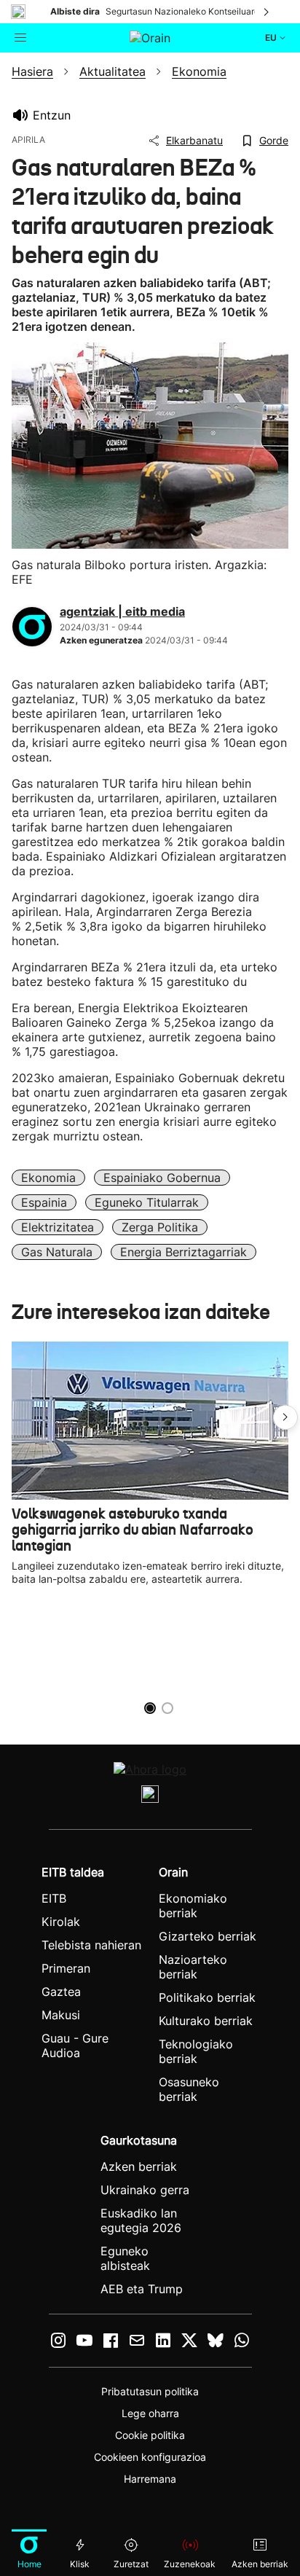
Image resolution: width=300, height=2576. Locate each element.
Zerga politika (160, 1227)
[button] (285, 1417)
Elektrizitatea (58, 1227)
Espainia (44, 1202)
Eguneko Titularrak (147, 1202)
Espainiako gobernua (162, 1178)
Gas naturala (57, 1252)
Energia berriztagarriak (183, 1252)
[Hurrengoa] (267, 12)
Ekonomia (48, 1178)
